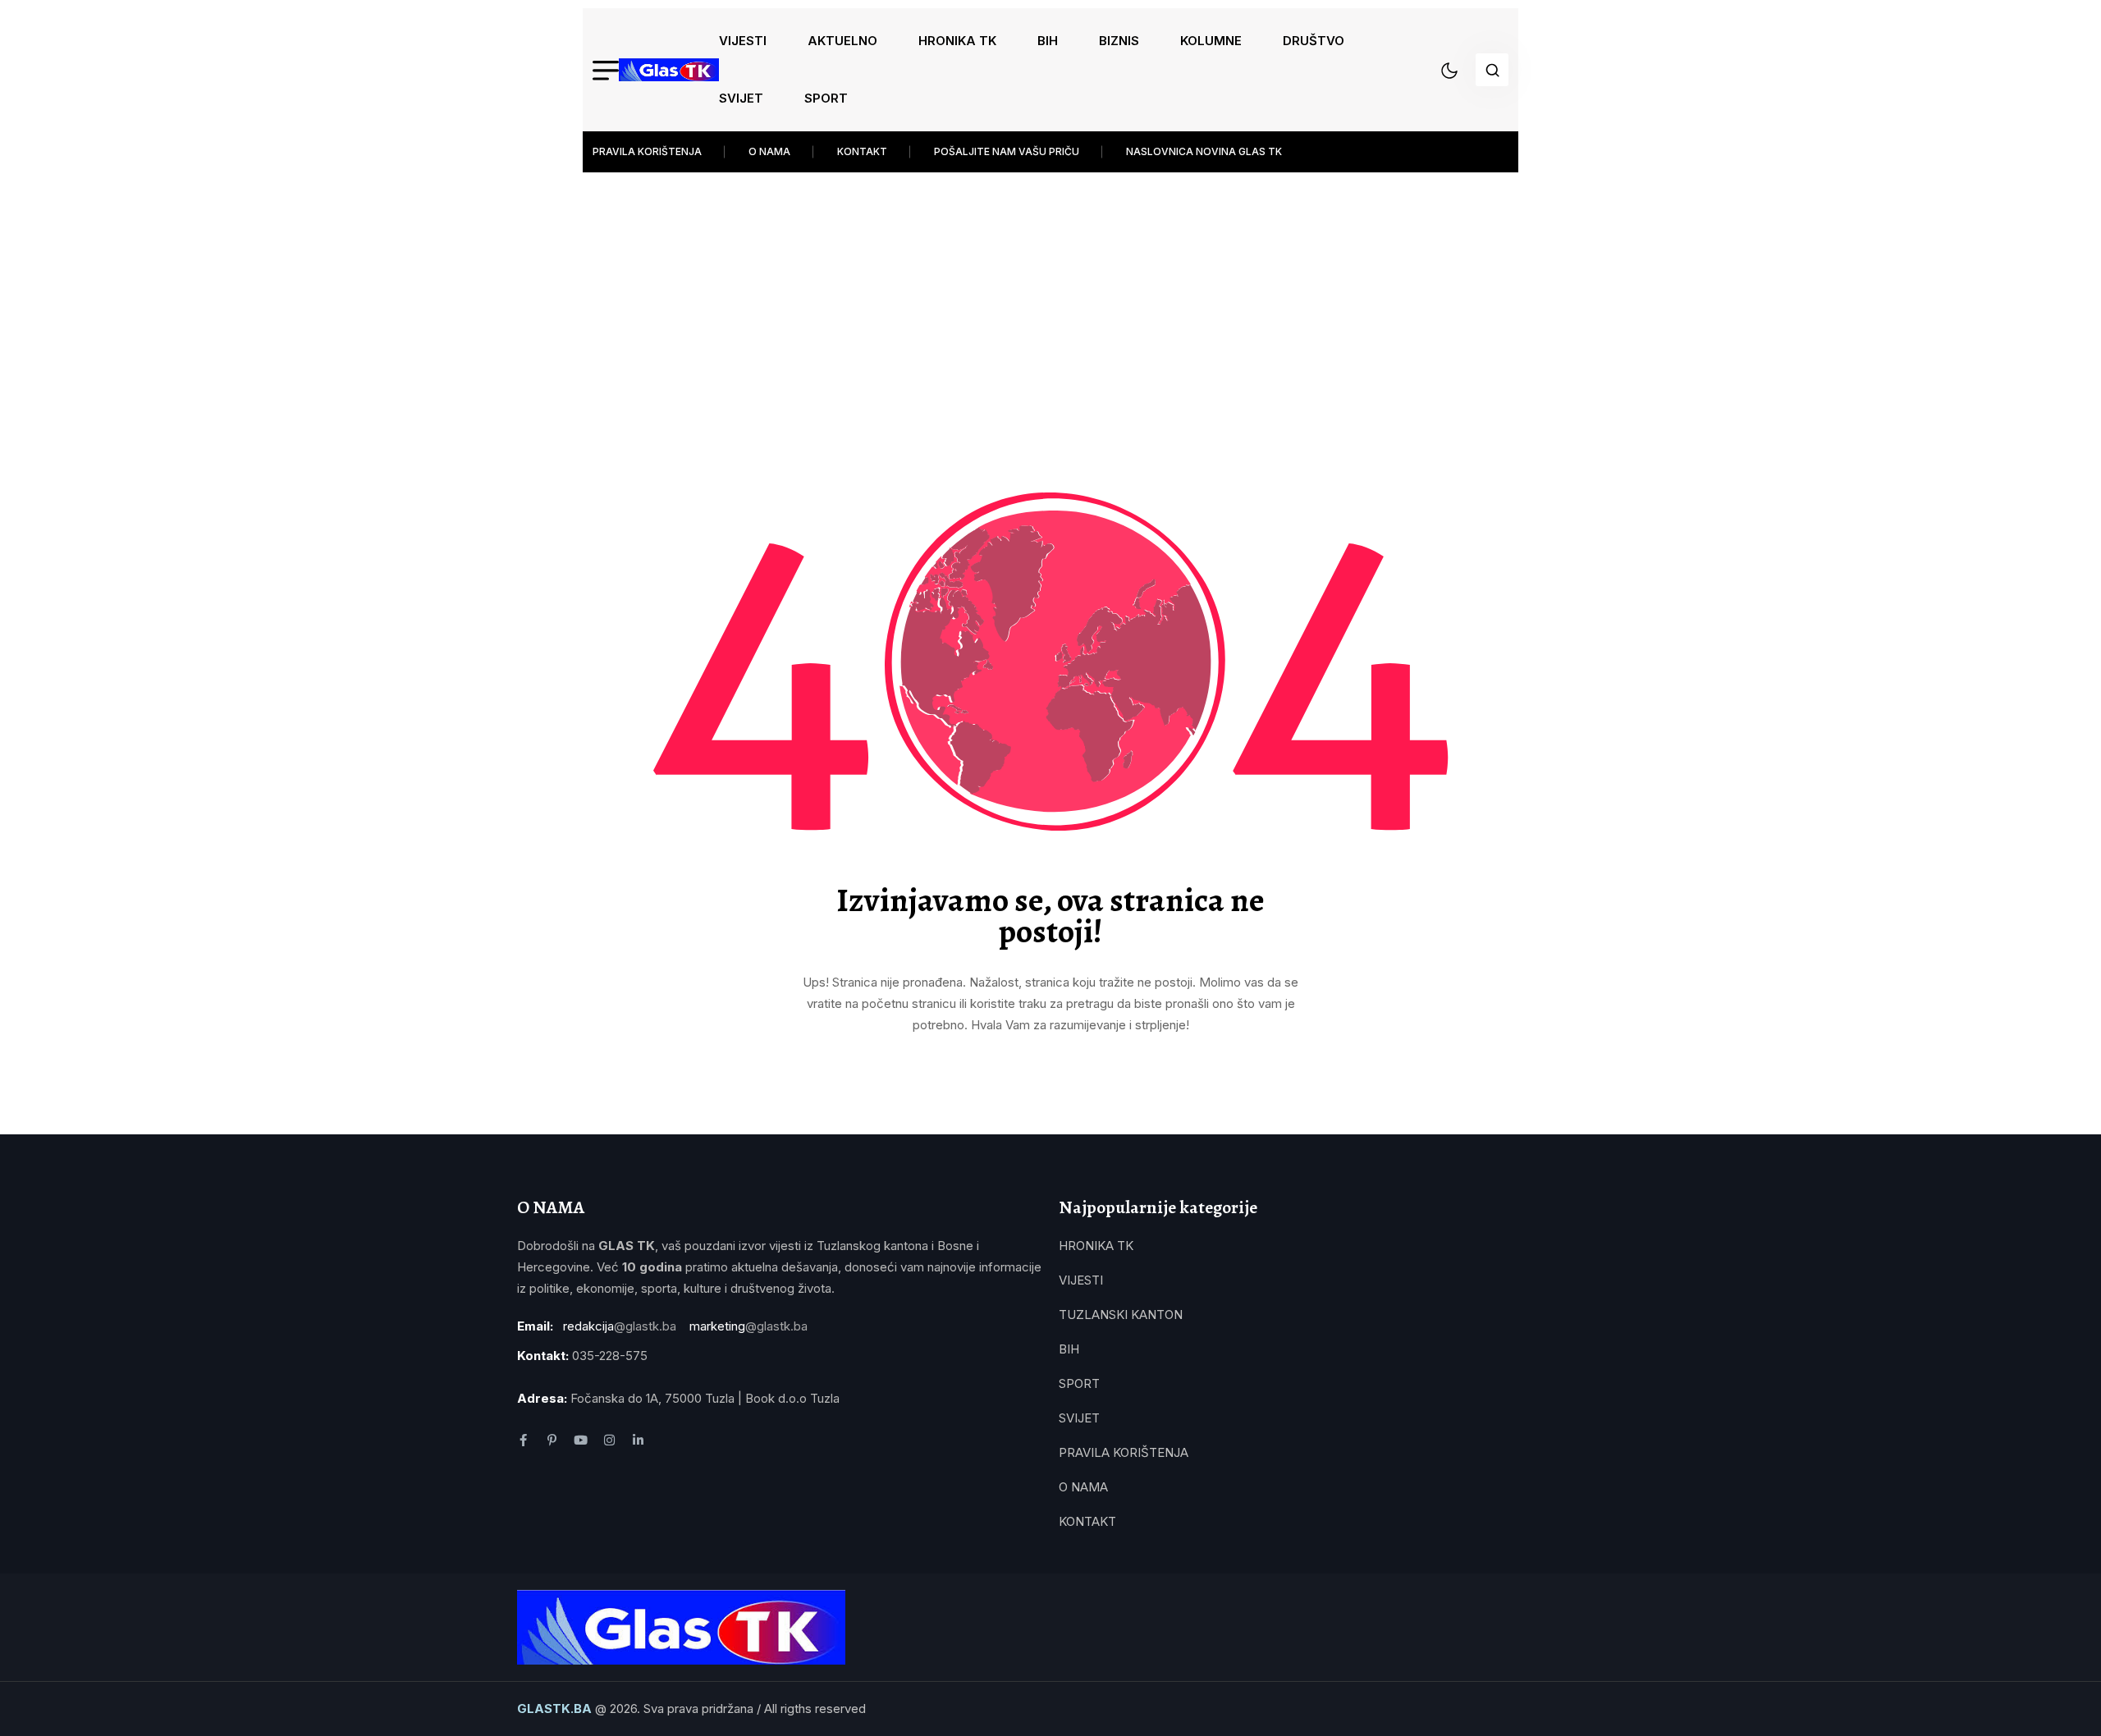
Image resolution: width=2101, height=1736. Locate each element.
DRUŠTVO (1314, 41)
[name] (669, 70)
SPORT (826, 98)
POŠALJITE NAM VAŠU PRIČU (1007, 151)
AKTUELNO (842, 41)
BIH (1048, 41)
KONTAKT (862, 151)
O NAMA (769, 151)
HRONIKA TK (957, 41)
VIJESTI (743, 41)
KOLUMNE (1211, 41)
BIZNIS (1119, 41)
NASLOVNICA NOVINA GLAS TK (1204, 151)
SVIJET (741, 98)
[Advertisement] (1050, 295)
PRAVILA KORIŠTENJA (647, 151)
